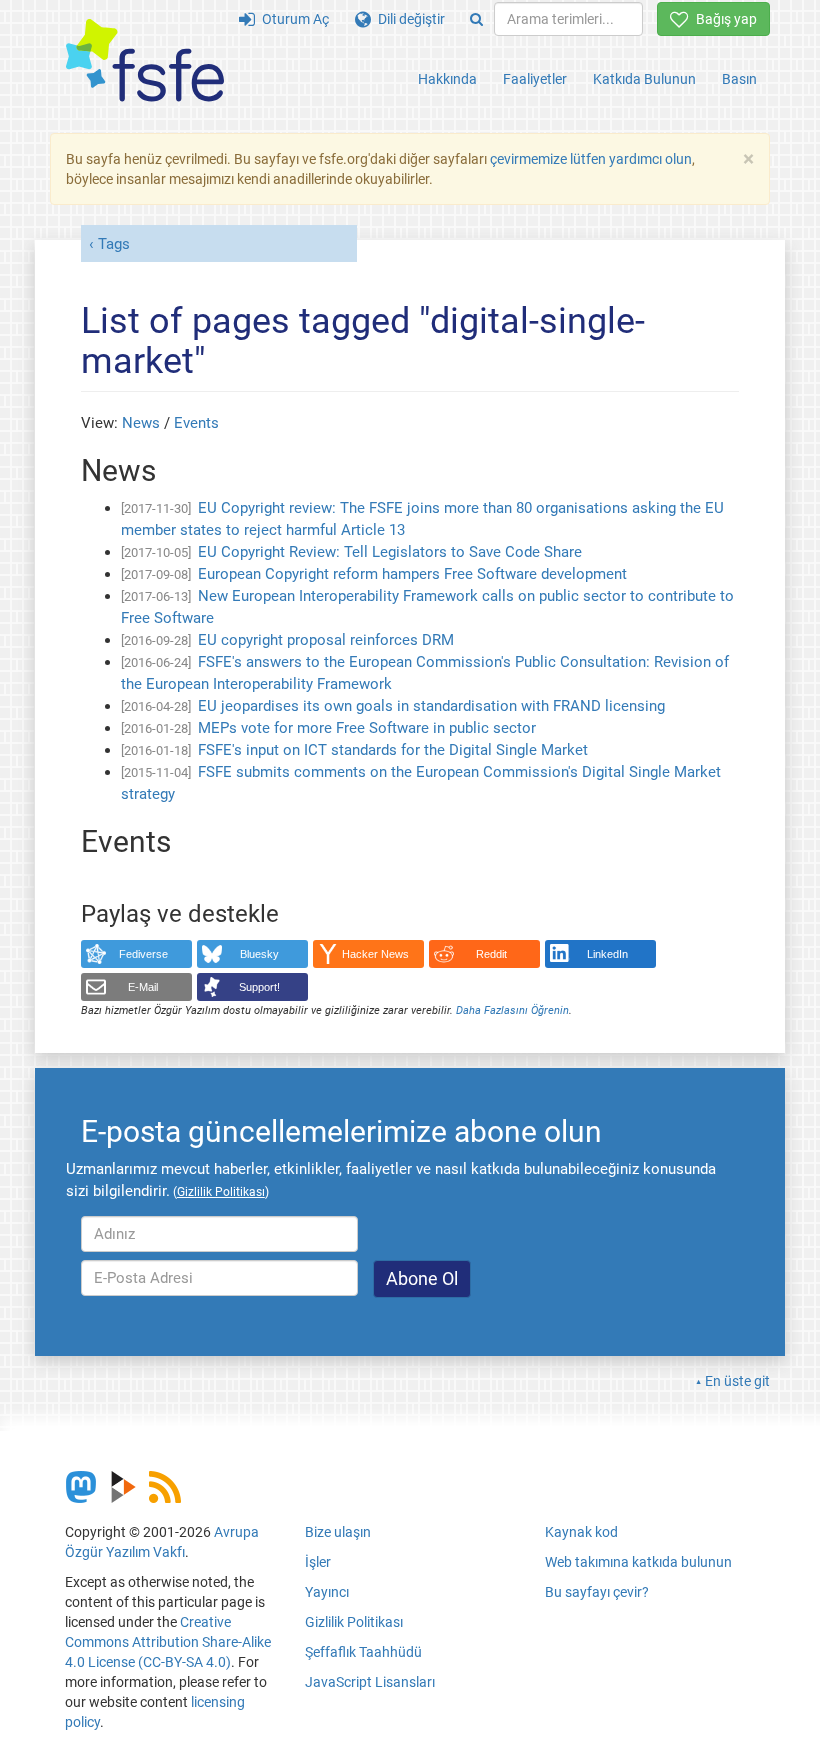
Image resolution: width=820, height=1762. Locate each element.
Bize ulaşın (338, 1532)
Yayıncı (327, 1592)
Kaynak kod (581, 1532)
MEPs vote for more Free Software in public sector (367, 728)
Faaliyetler (535, 79)
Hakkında (447, 79)
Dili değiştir (408, 19)
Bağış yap (723, 19)
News (141, 423)
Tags (114, 244)
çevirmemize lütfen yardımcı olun (591, 159)
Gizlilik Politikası (354, 1622)
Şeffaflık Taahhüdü (363, 1652)
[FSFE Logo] (145, 61)
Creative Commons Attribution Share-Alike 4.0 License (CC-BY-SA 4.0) (168, 1642)
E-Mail (143, 987)
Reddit (491, 954)
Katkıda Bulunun (644, 79)
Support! (259, 987)
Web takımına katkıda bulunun (638, 1562)
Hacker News (375, 954)
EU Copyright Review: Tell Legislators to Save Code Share (390, 552)
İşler (318, 1562)
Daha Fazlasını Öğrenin (512, 1010)
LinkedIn (607, 954)
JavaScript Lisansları (370, 1682)
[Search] (476, 19)
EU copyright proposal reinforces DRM (326, 640)
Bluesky (259, 954)
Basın (739, 79)
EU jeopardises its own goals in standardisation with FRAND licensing (431, 706)
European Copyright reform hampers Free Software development (412, 574)
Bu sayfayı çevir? (597, 1592)
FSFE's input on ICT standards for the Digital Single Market (393, 750)
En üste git (737, 1381)
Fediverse (143, 954)
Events (196, 423)
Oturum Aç (292, 19)
